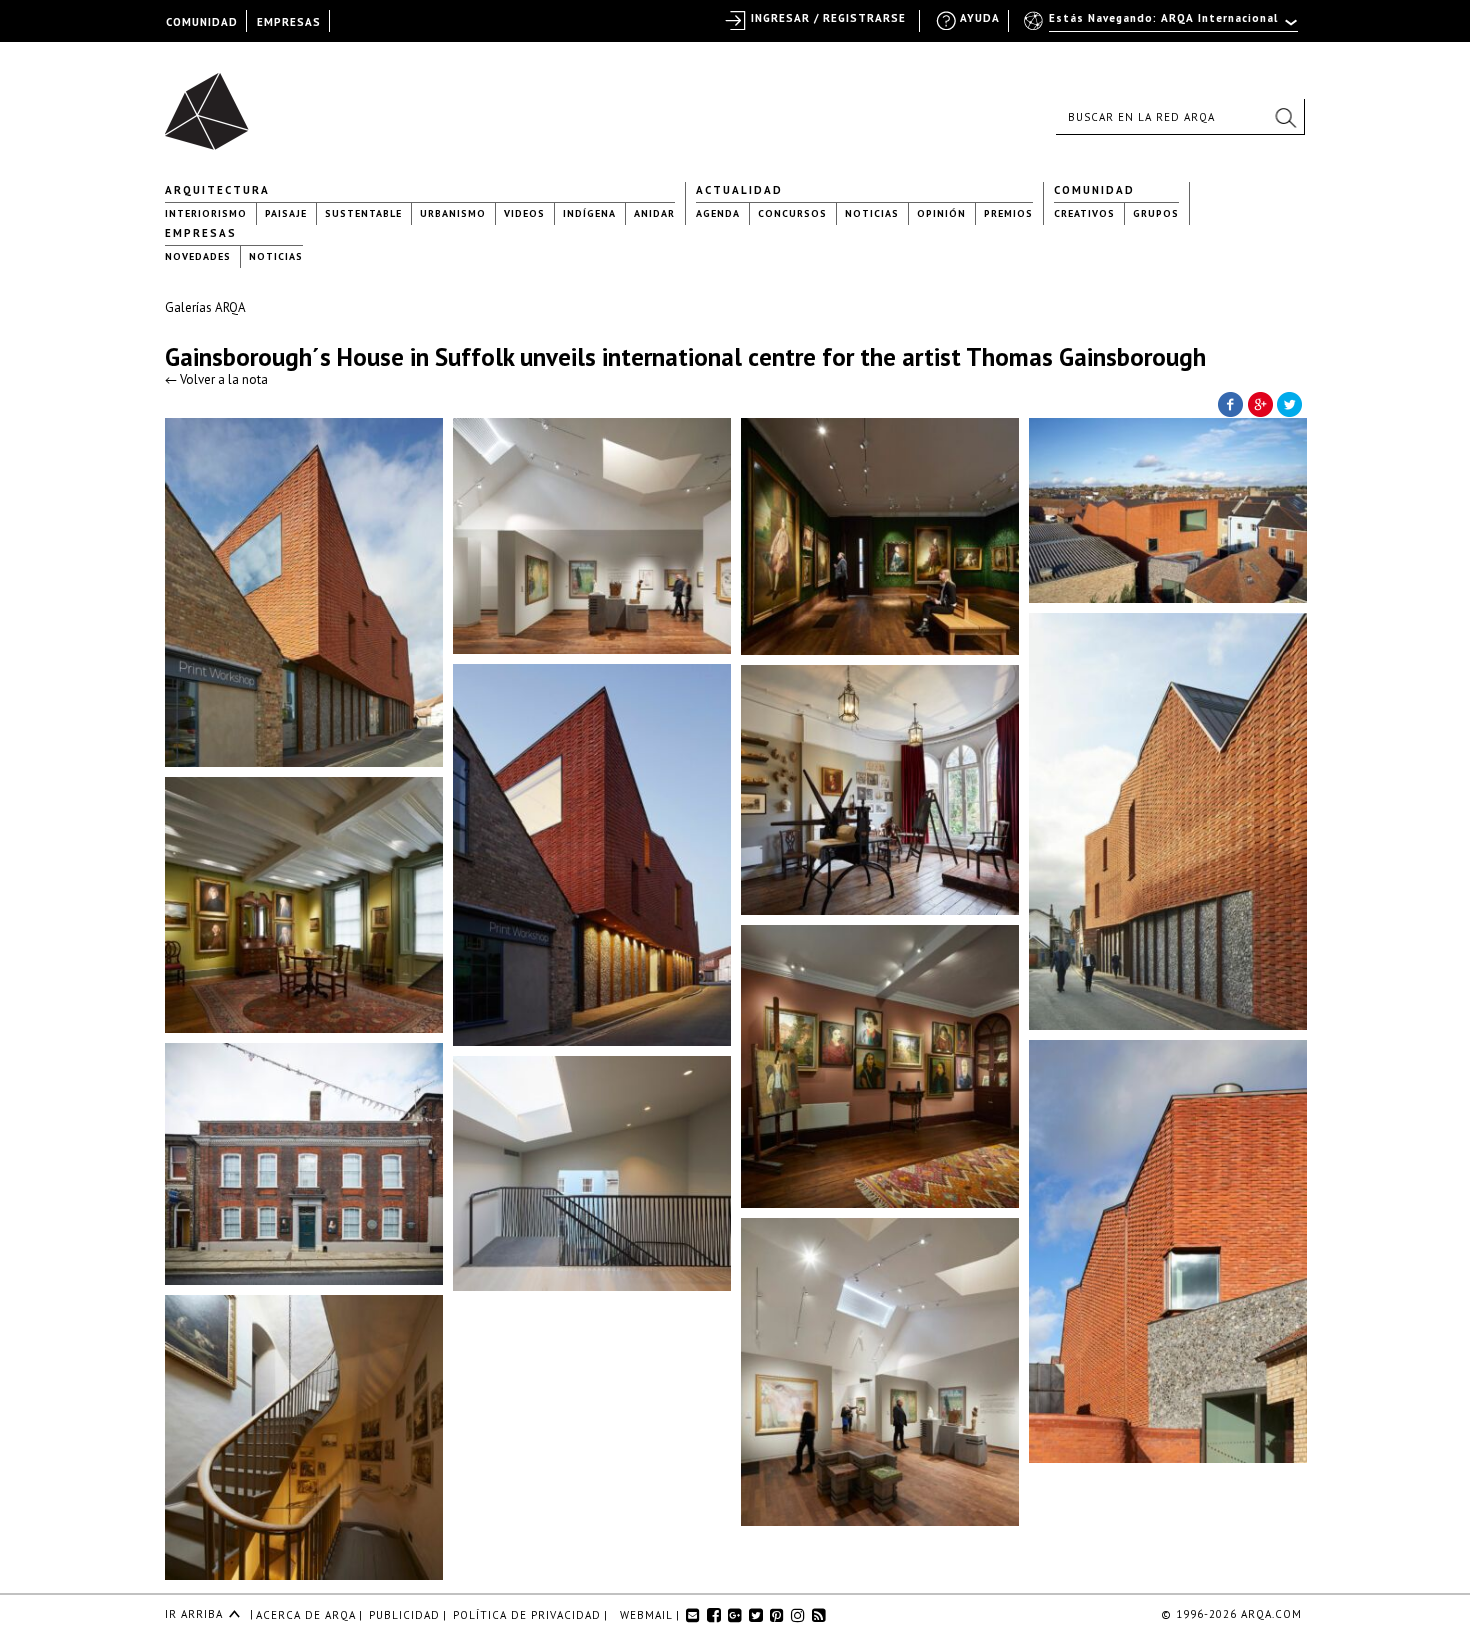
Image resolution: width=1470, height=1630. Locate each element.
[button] (1285, 117)
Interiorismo (206, 213)
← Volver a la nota (216, 379)
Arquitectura (217, 190)
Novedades (198, 256)
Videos (524, 213)
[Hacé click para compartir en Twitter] (1290, 403)
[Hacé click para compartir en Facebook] (1230, 403)
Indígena (589, 213)
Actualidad (739, 190)
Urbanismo (453, 213)
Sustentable (363, 213)
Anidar (654, 213)
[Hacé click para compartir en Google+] (1260, 403)
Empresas (201, 233)
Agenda (718, 213)
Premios (1008, 213)
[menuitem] (1162, 27)
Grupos (1156, 213)
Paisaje (286, 213)
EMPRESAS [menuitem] (289, 22)
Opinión (941, 213)
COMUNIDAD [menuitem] (202, 22)
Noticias (872, 213)
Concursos (792, 213)
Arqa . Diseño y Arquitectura (212, 102)
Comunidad (1094, 190)
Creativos (1084, 213)
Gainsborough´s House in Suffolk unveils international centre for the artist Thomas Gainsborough (685, 357)
